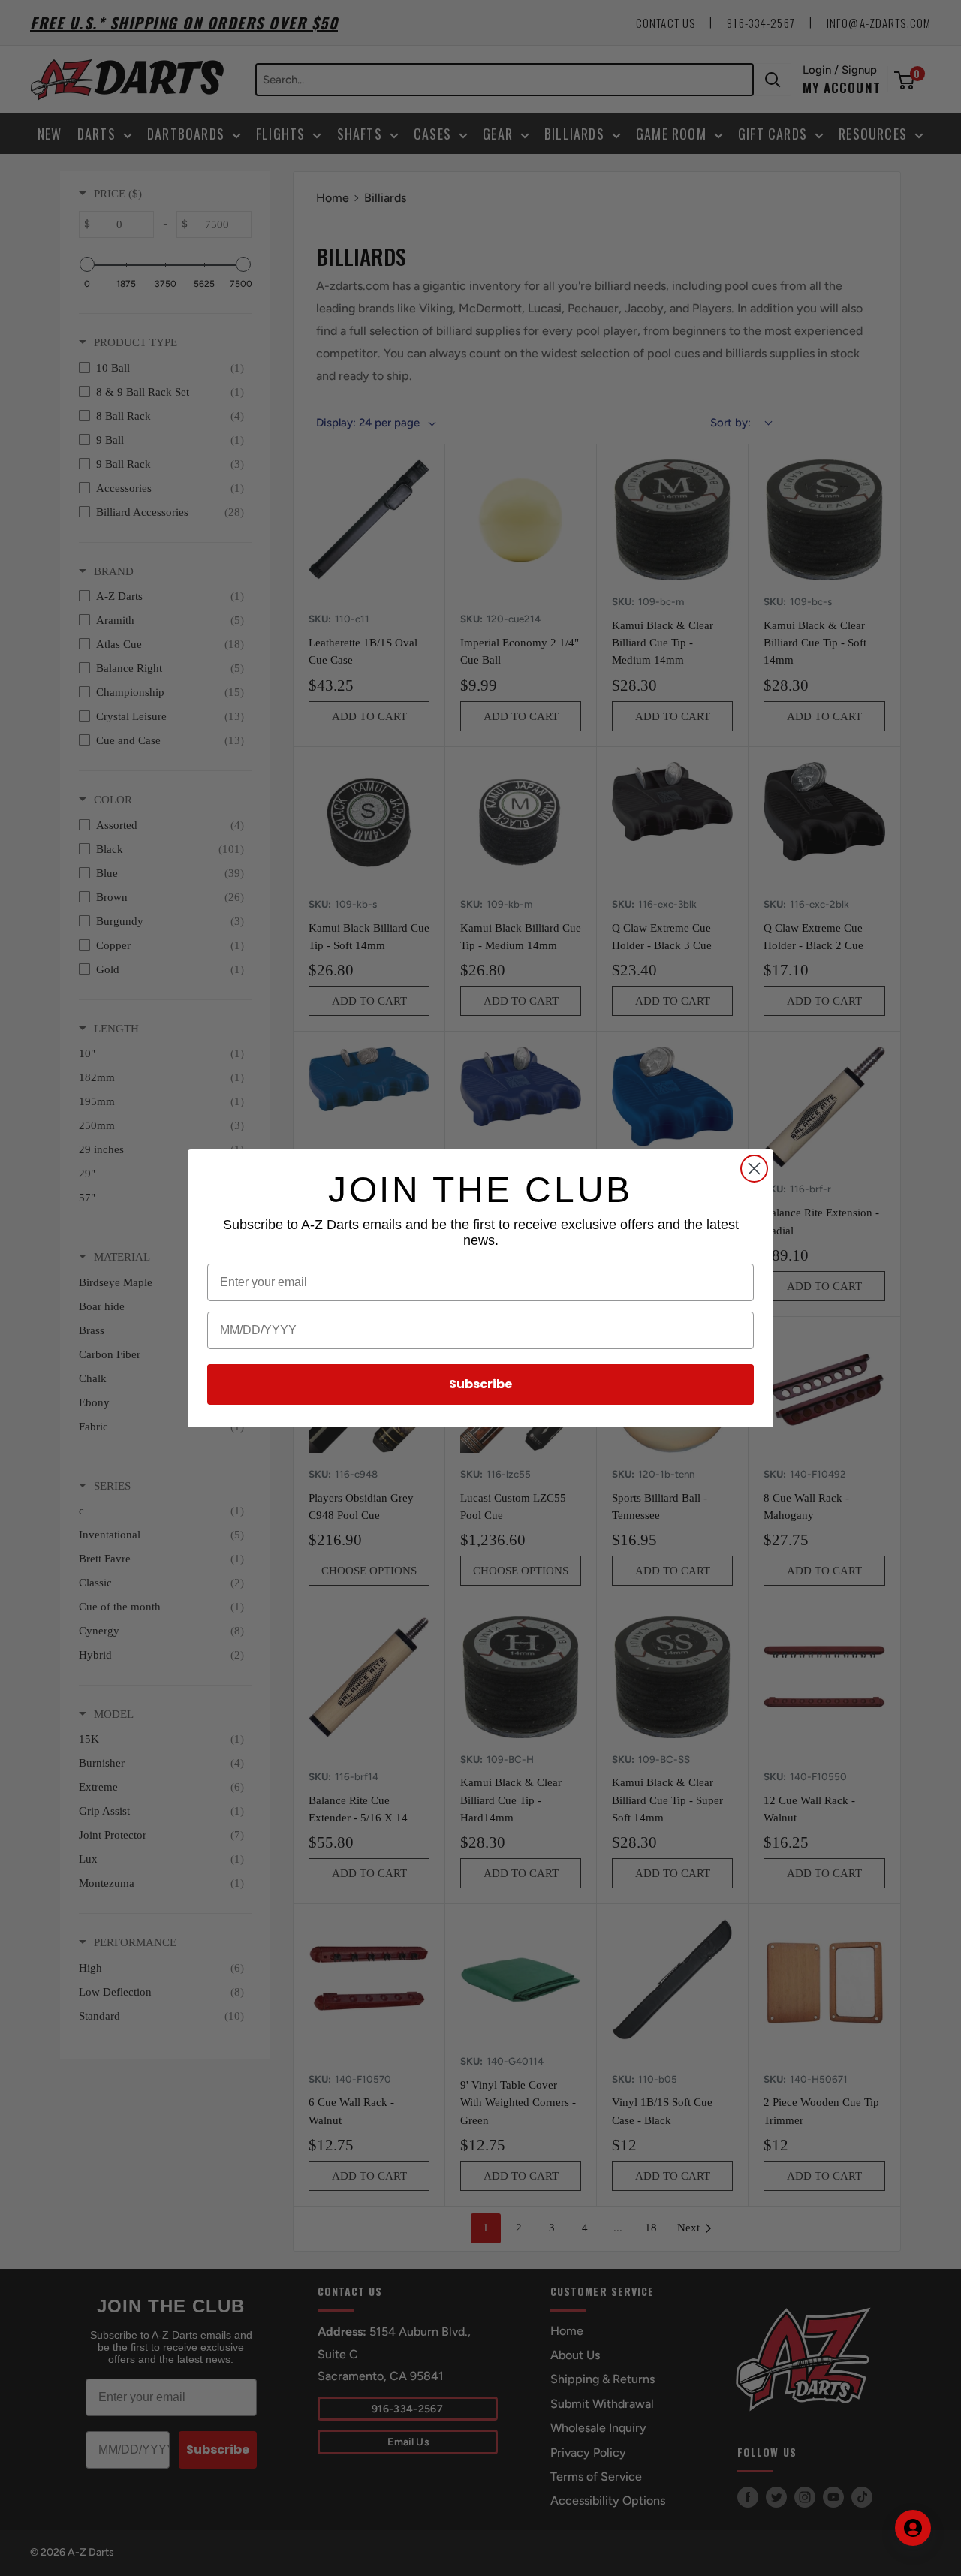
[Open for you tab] (913, 2528)
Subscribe (480, 1384)
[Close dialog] (754, 1169)
